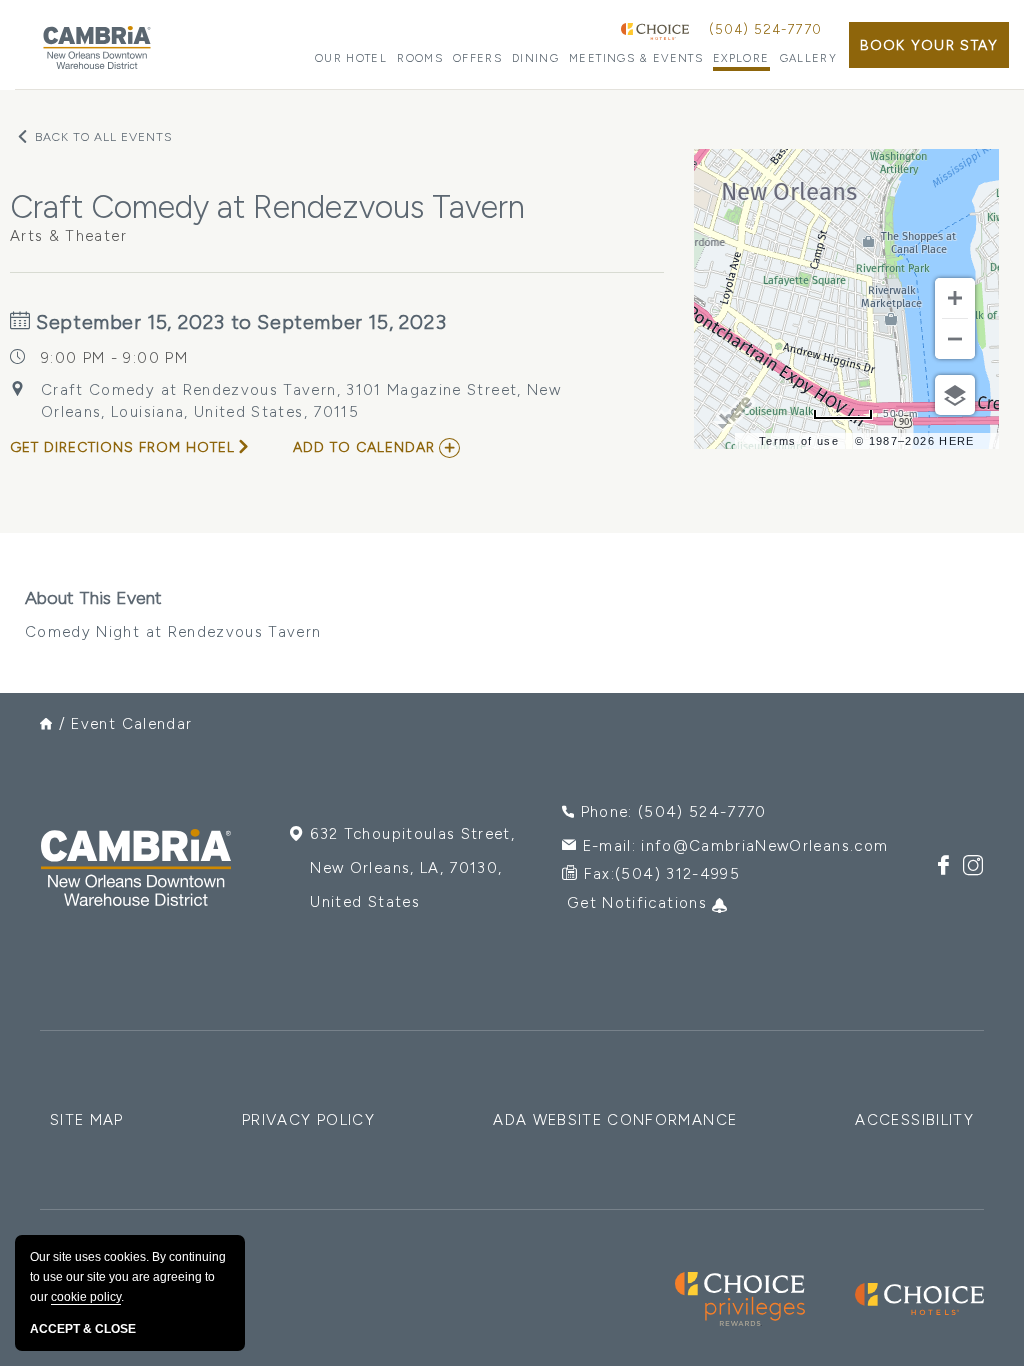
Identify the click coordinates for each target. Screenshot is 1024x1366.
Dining (535, 58)
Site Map (87, 1120)
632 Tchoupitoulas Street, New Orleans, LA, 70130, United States (412, 868)
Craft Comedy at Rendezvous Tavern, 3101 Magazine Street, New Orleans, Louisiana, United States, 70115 (301, 401)
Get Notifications (639, 903)
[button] (929, 45)
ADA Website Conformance (615, 1120)
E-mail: (736, 846)
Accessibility (914, 1120)
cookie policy (86, 1297)
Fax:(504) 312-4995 (662, 874)
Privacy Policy (308, 1120)
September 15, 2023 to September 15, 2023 (239, 322)
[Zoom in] (955, 298)
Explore (741, 58)
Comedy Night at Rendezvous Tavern (173, 614)
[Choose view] (955, 395)
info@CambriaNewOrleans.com (764, 846)
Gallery (808, 58)
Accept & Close (83, 1329)
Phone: (674, 812)
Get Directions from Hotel (122, 447)
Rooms (420, 58)
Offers (477, 58)
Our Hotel (351, 58)
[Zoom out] (955, 339)
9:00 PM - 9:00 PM (114, 358)
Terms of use (799, 441)
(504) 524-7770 (765, 29)
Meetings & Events (636, 58)
